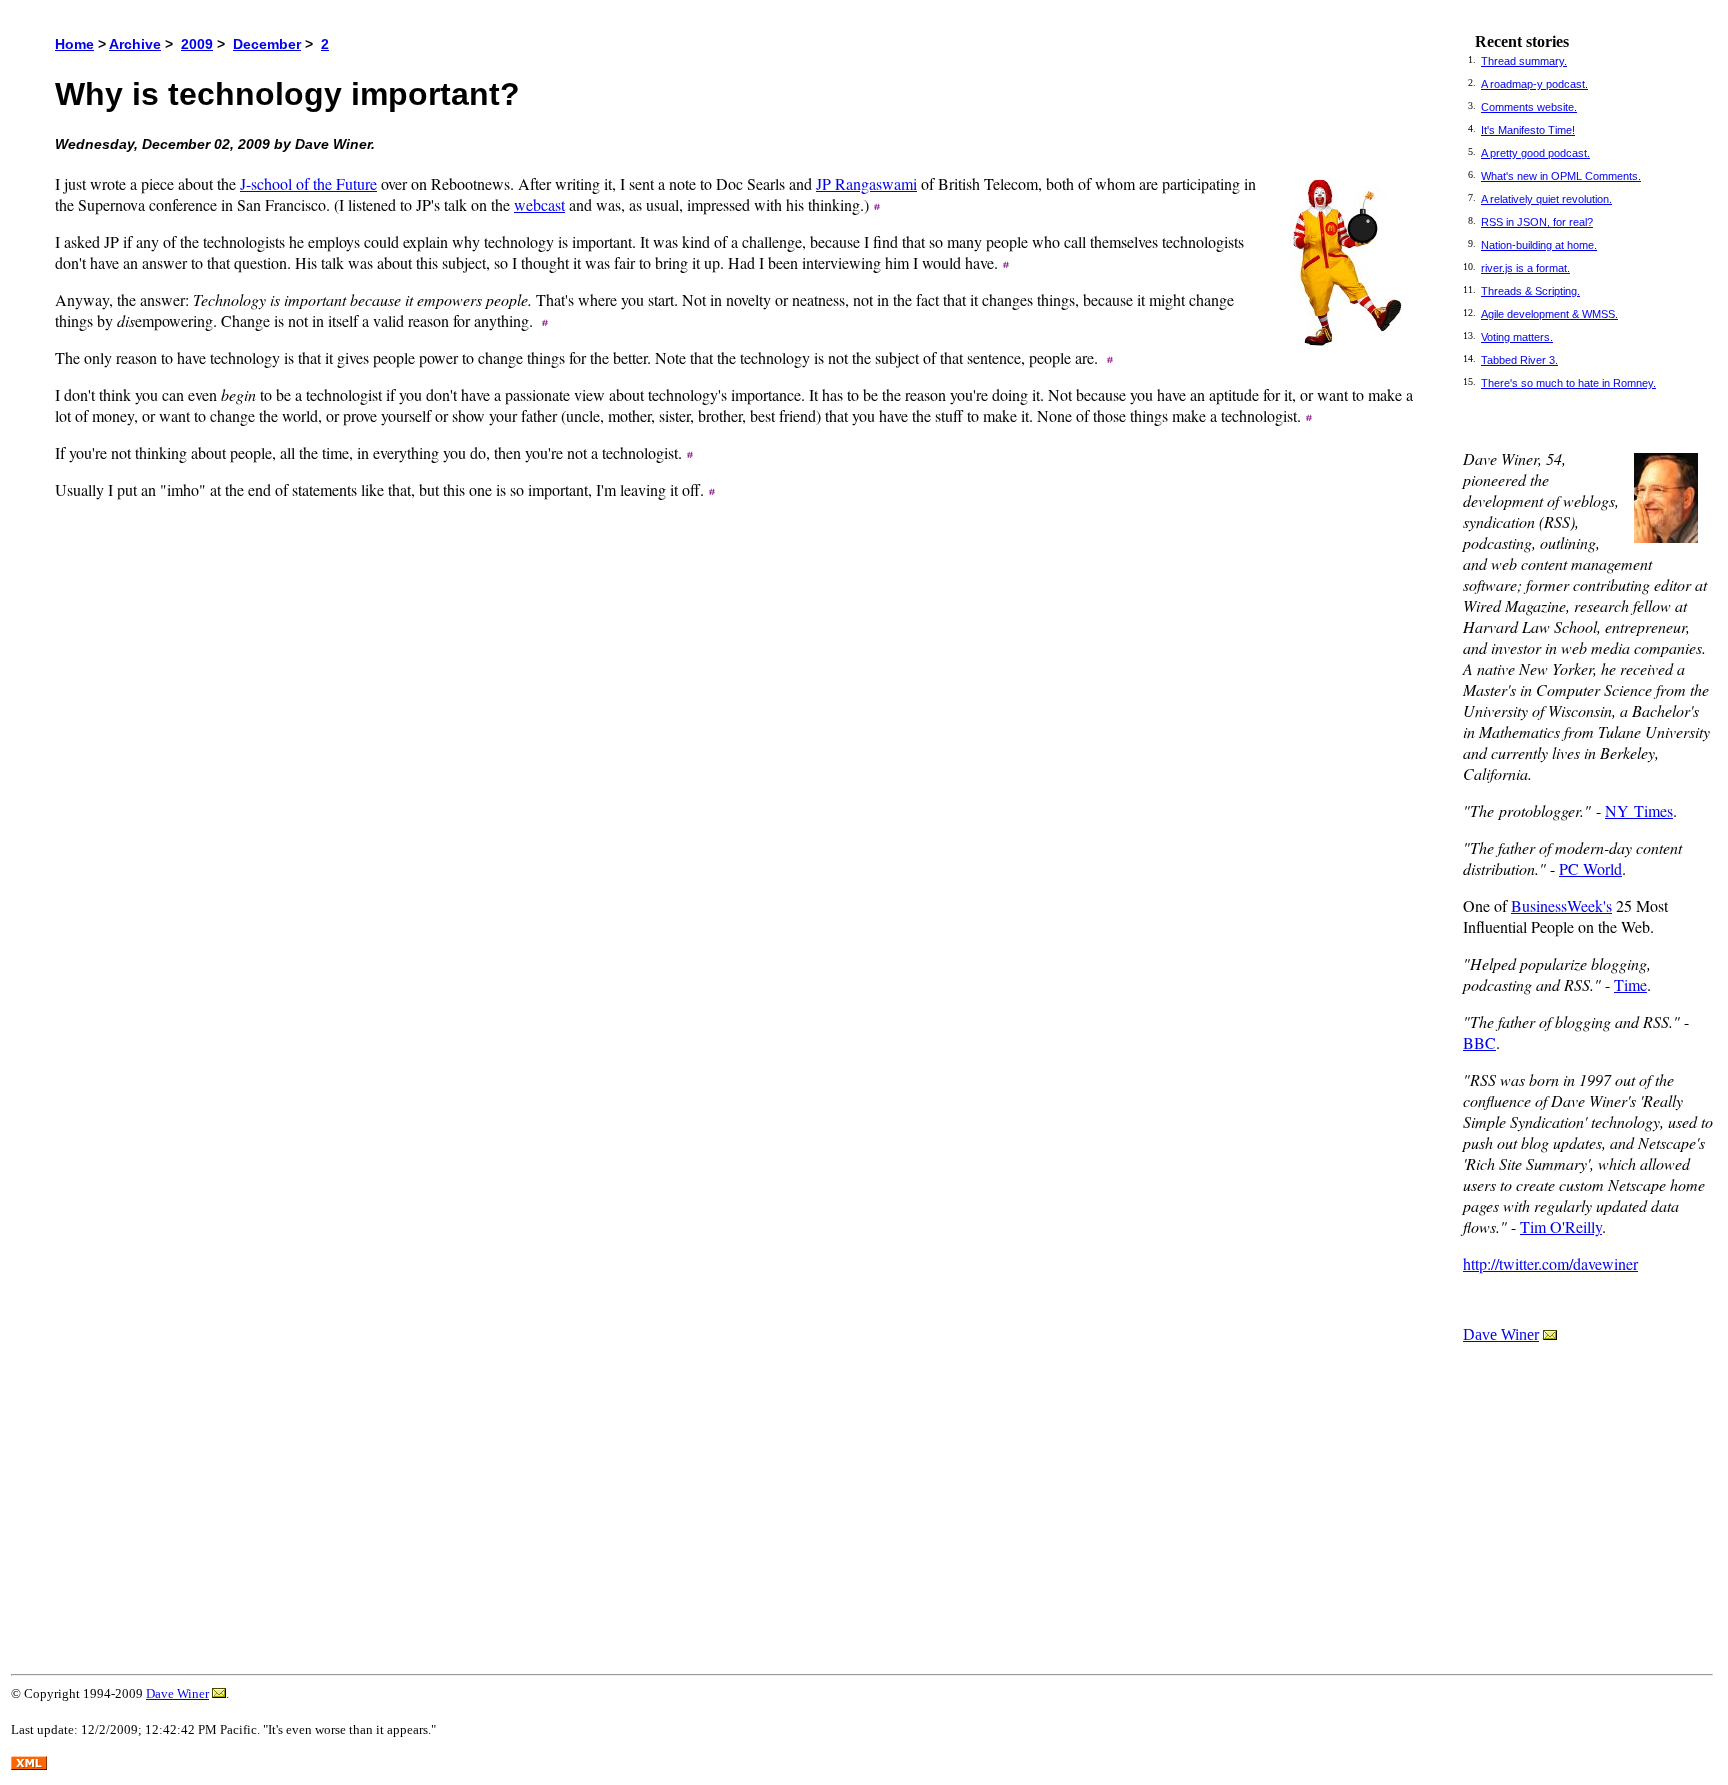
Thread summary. (1524, 61)
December (267, 44)
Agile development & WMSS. (1549, 314)
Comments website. (1529, 107)
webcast (539, 204)
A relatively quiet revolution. (1546, 199)
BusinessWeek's (1561, 905)
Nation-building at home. (1539, 245)
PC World (1590, 868)
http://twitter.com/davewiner (1550, 1263)
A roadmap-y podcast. (1534, 84)
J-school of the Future (308, 183)
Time (1630, 984)
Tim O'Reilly (1561, 1226)
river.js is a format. (1525, 268)
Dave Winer (1501, 1334)
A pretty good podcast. (1535, 153)
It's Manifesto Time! (1528, 130)
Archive (135, 44)
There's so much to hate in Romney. (1568, 383)
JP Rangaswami (866, 183)
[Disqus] (737, 838)
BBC (1479, 1042)
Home (74, 44)
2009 (197, 44)
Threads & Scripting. (1530, 291)
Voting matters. (1517, 337)
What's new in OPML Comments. (1561, 176)
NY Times (1639, 810)
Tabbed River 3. (1519, 360)
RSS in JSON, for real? (1537, 222)
